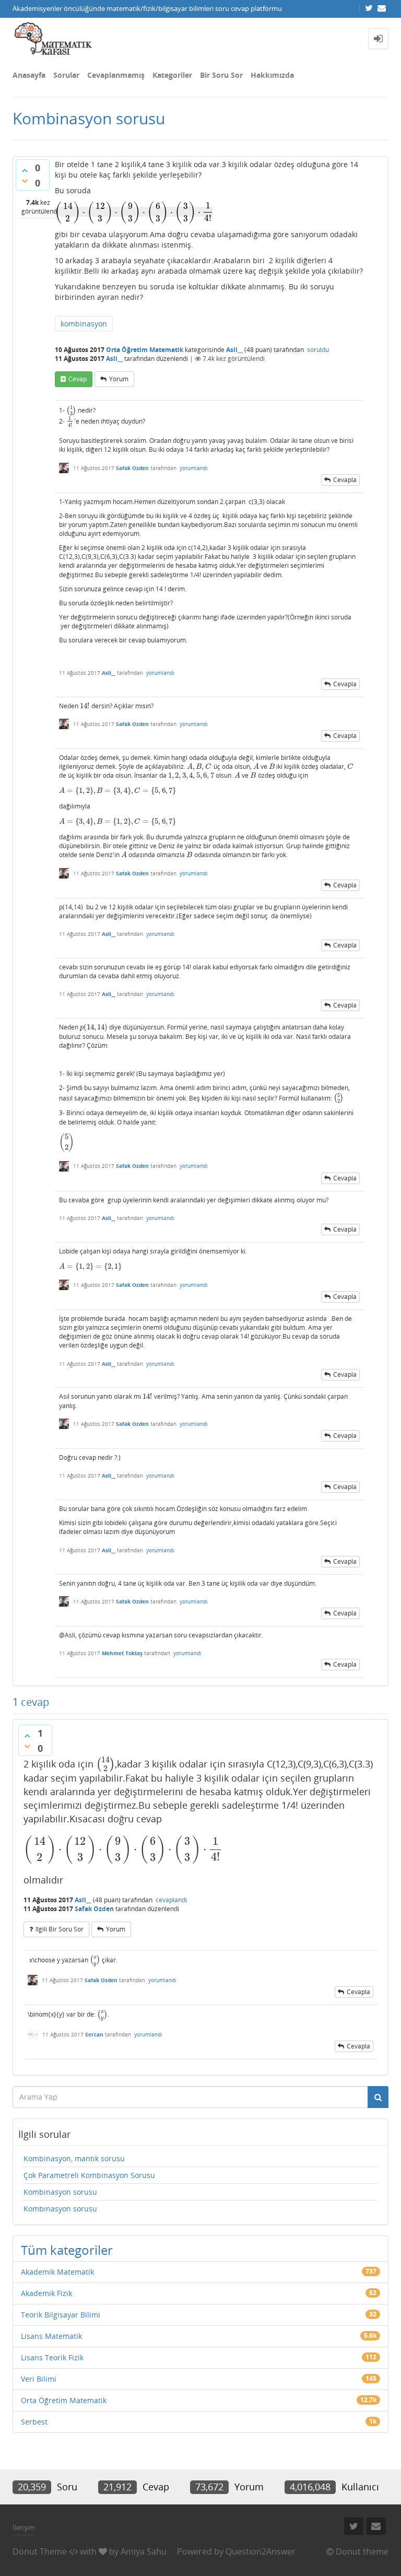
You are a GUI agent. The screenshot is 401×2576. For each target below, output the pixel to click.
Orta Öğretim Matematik (145, 350)
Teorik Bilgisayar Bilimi (61, 2315)
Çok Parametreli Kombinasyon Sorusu (89, 2175)
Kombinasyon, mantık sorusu (74, 2158)
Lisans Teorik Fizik (52, 2357)
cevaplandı (171, 1900)
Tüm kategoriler (67, 2250)
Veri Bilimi (39, 2379)
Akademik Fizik (46, 2293)
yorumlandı (194, 468)
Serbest (34, 2422)
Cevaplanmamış (116, 75)
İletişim (24, 2527)
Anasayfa (29, 75)
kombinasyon (84, 324)
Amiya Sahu (144, 2551)
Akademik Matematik (57, 2272)
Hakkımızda (272, 75)
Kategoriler (172, 75)
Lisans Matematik (51, 2336)
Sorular (66, 75)
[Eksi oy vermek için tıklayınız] (25, 181)
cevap (78, 379)
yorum (119, 379)
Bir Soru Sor (221, 75)
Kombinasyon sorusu (60, 2192)
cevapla (345, 480)
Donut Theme (40, 2551)
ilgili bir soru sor (60, 1929)
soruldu (318, 350)
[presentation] (134, 212)
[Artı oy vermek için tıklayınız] (25, 170)
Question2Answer (261, 2551)
